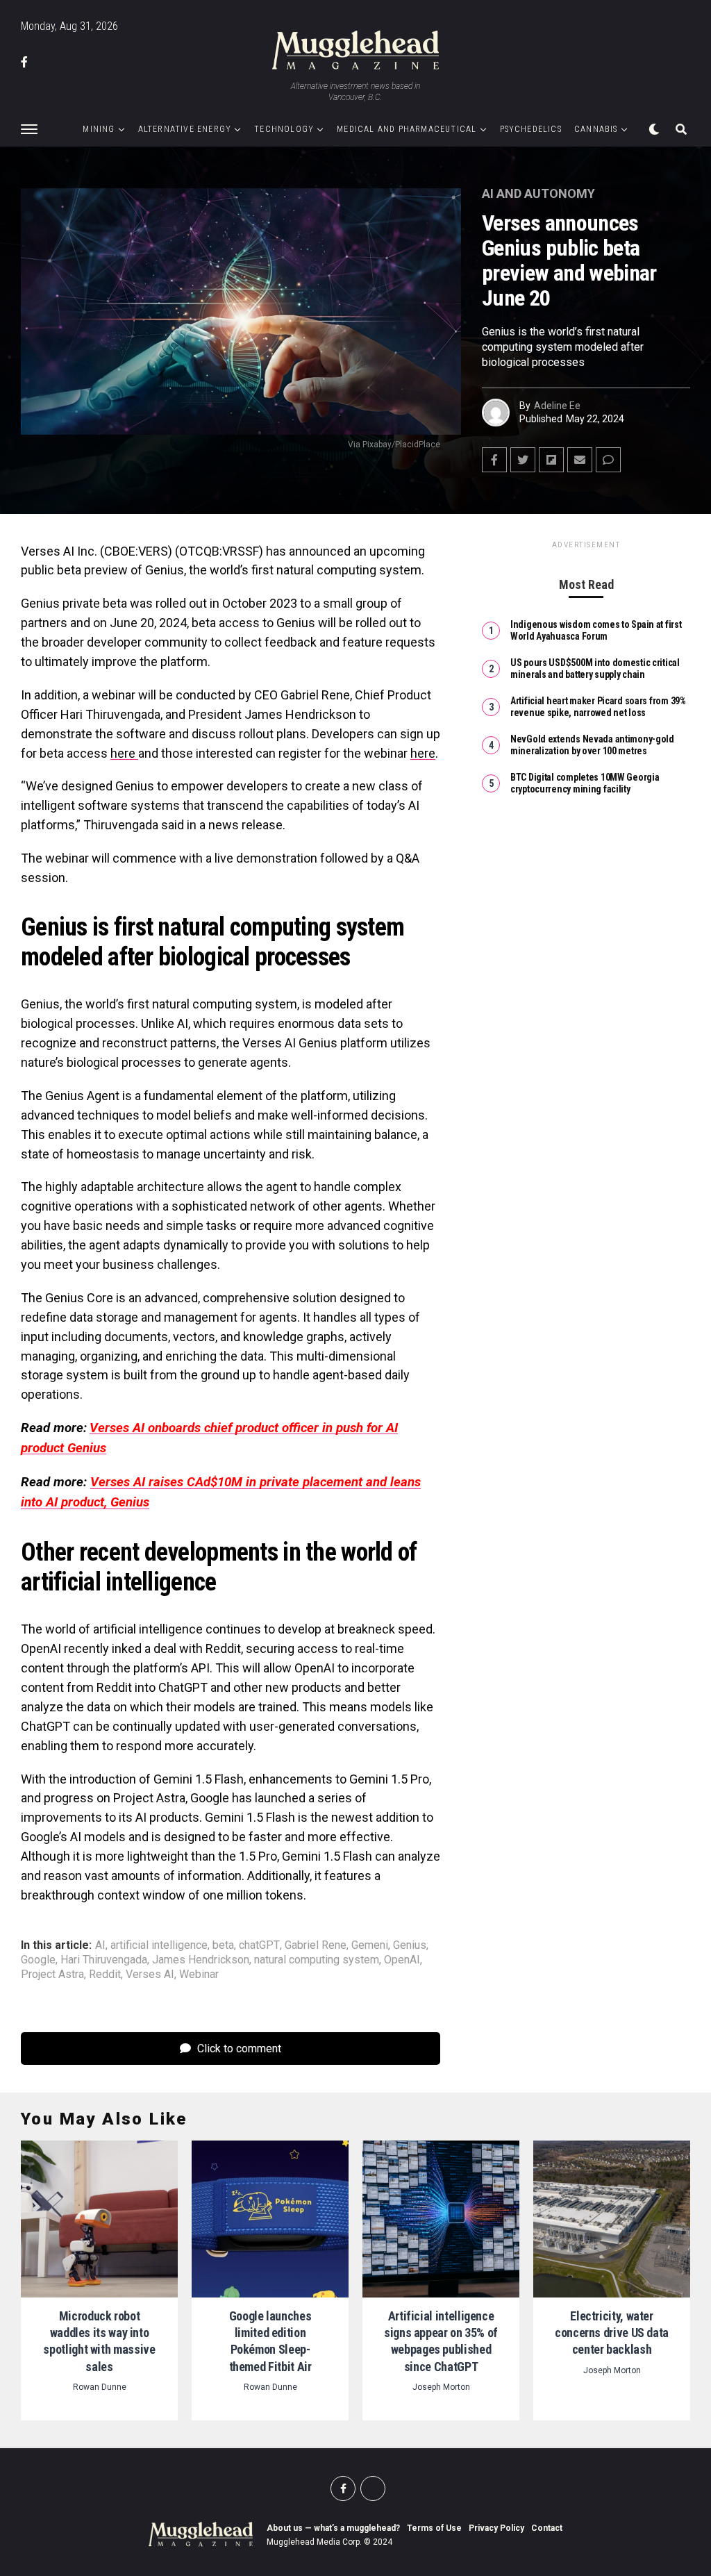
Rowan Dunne (100, 2387)
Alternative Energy (185, 129)
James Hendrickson (201, 1960)
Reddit (105, 1975)
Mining (99, 129)
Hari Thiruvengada (104, 1960)
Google (38, 1960)
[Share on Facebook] (494, 460)
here (124, 753)
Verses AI (150, 1975)
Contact (547, 2528)
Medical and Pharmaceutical (407, 129)
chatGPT (259, 1945)
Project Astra (52, 1975)
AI (100, 1945)
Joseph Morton (441, 2387)
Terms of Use (434, 2528)
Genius (410, 1945)
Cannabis (596, 129)
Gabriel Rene (316, 1945)
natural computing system (317, 1960)
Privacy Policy (496, 2528)
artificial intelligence (159, 1945)
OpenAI (402, 1960)
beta (223, 1945)
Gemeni (370, 1945)
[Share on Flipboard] (551, 460)
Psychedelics (531, 129)
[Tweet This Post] (523, 460)
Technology (284, 129)
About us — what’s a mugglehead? (333, 2528)
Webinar (199, 1975)
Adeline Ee (557, 406)
